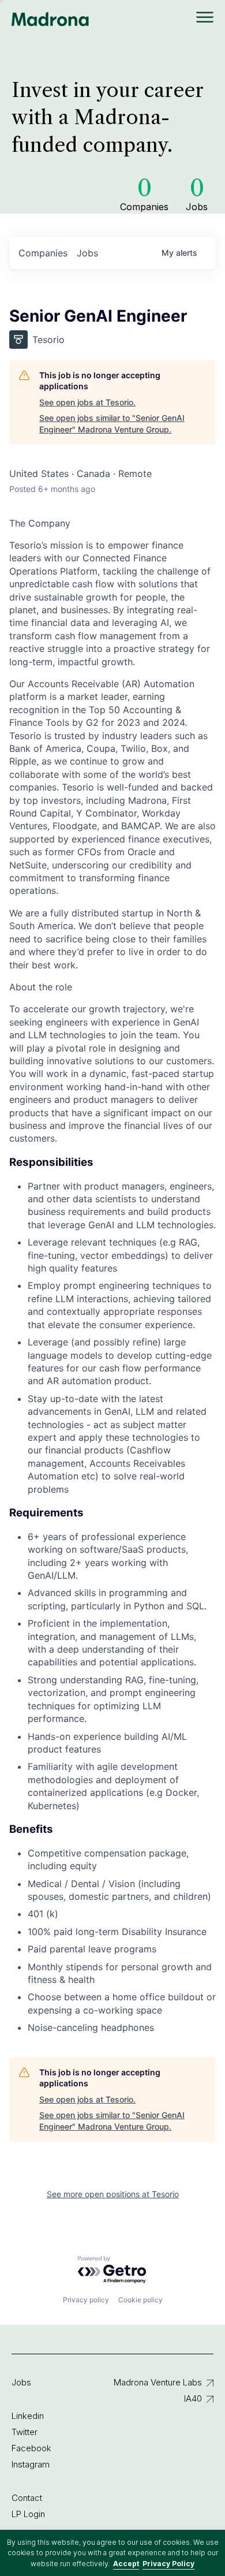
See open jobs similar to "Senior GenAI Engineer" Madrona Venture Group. (112, 424)
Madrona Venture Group (50, 19)
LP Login (28, 2514)
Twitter (25, 2432)
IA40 (193, 2398)
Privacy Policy (168, 2564)
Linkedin (28, 2416)
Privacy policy (86, 2300)
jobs (87, 253)
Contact (27, 2498)
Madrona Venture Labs (158, 2382)
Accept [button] (126, 2564)
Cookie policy (140, 2300)
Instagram (31, 2464)
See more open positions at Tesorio (113, 2194)
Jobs (21, 2382)
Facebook (31, 2448)
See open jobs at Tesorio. (87, 402)
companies (43, 253)
